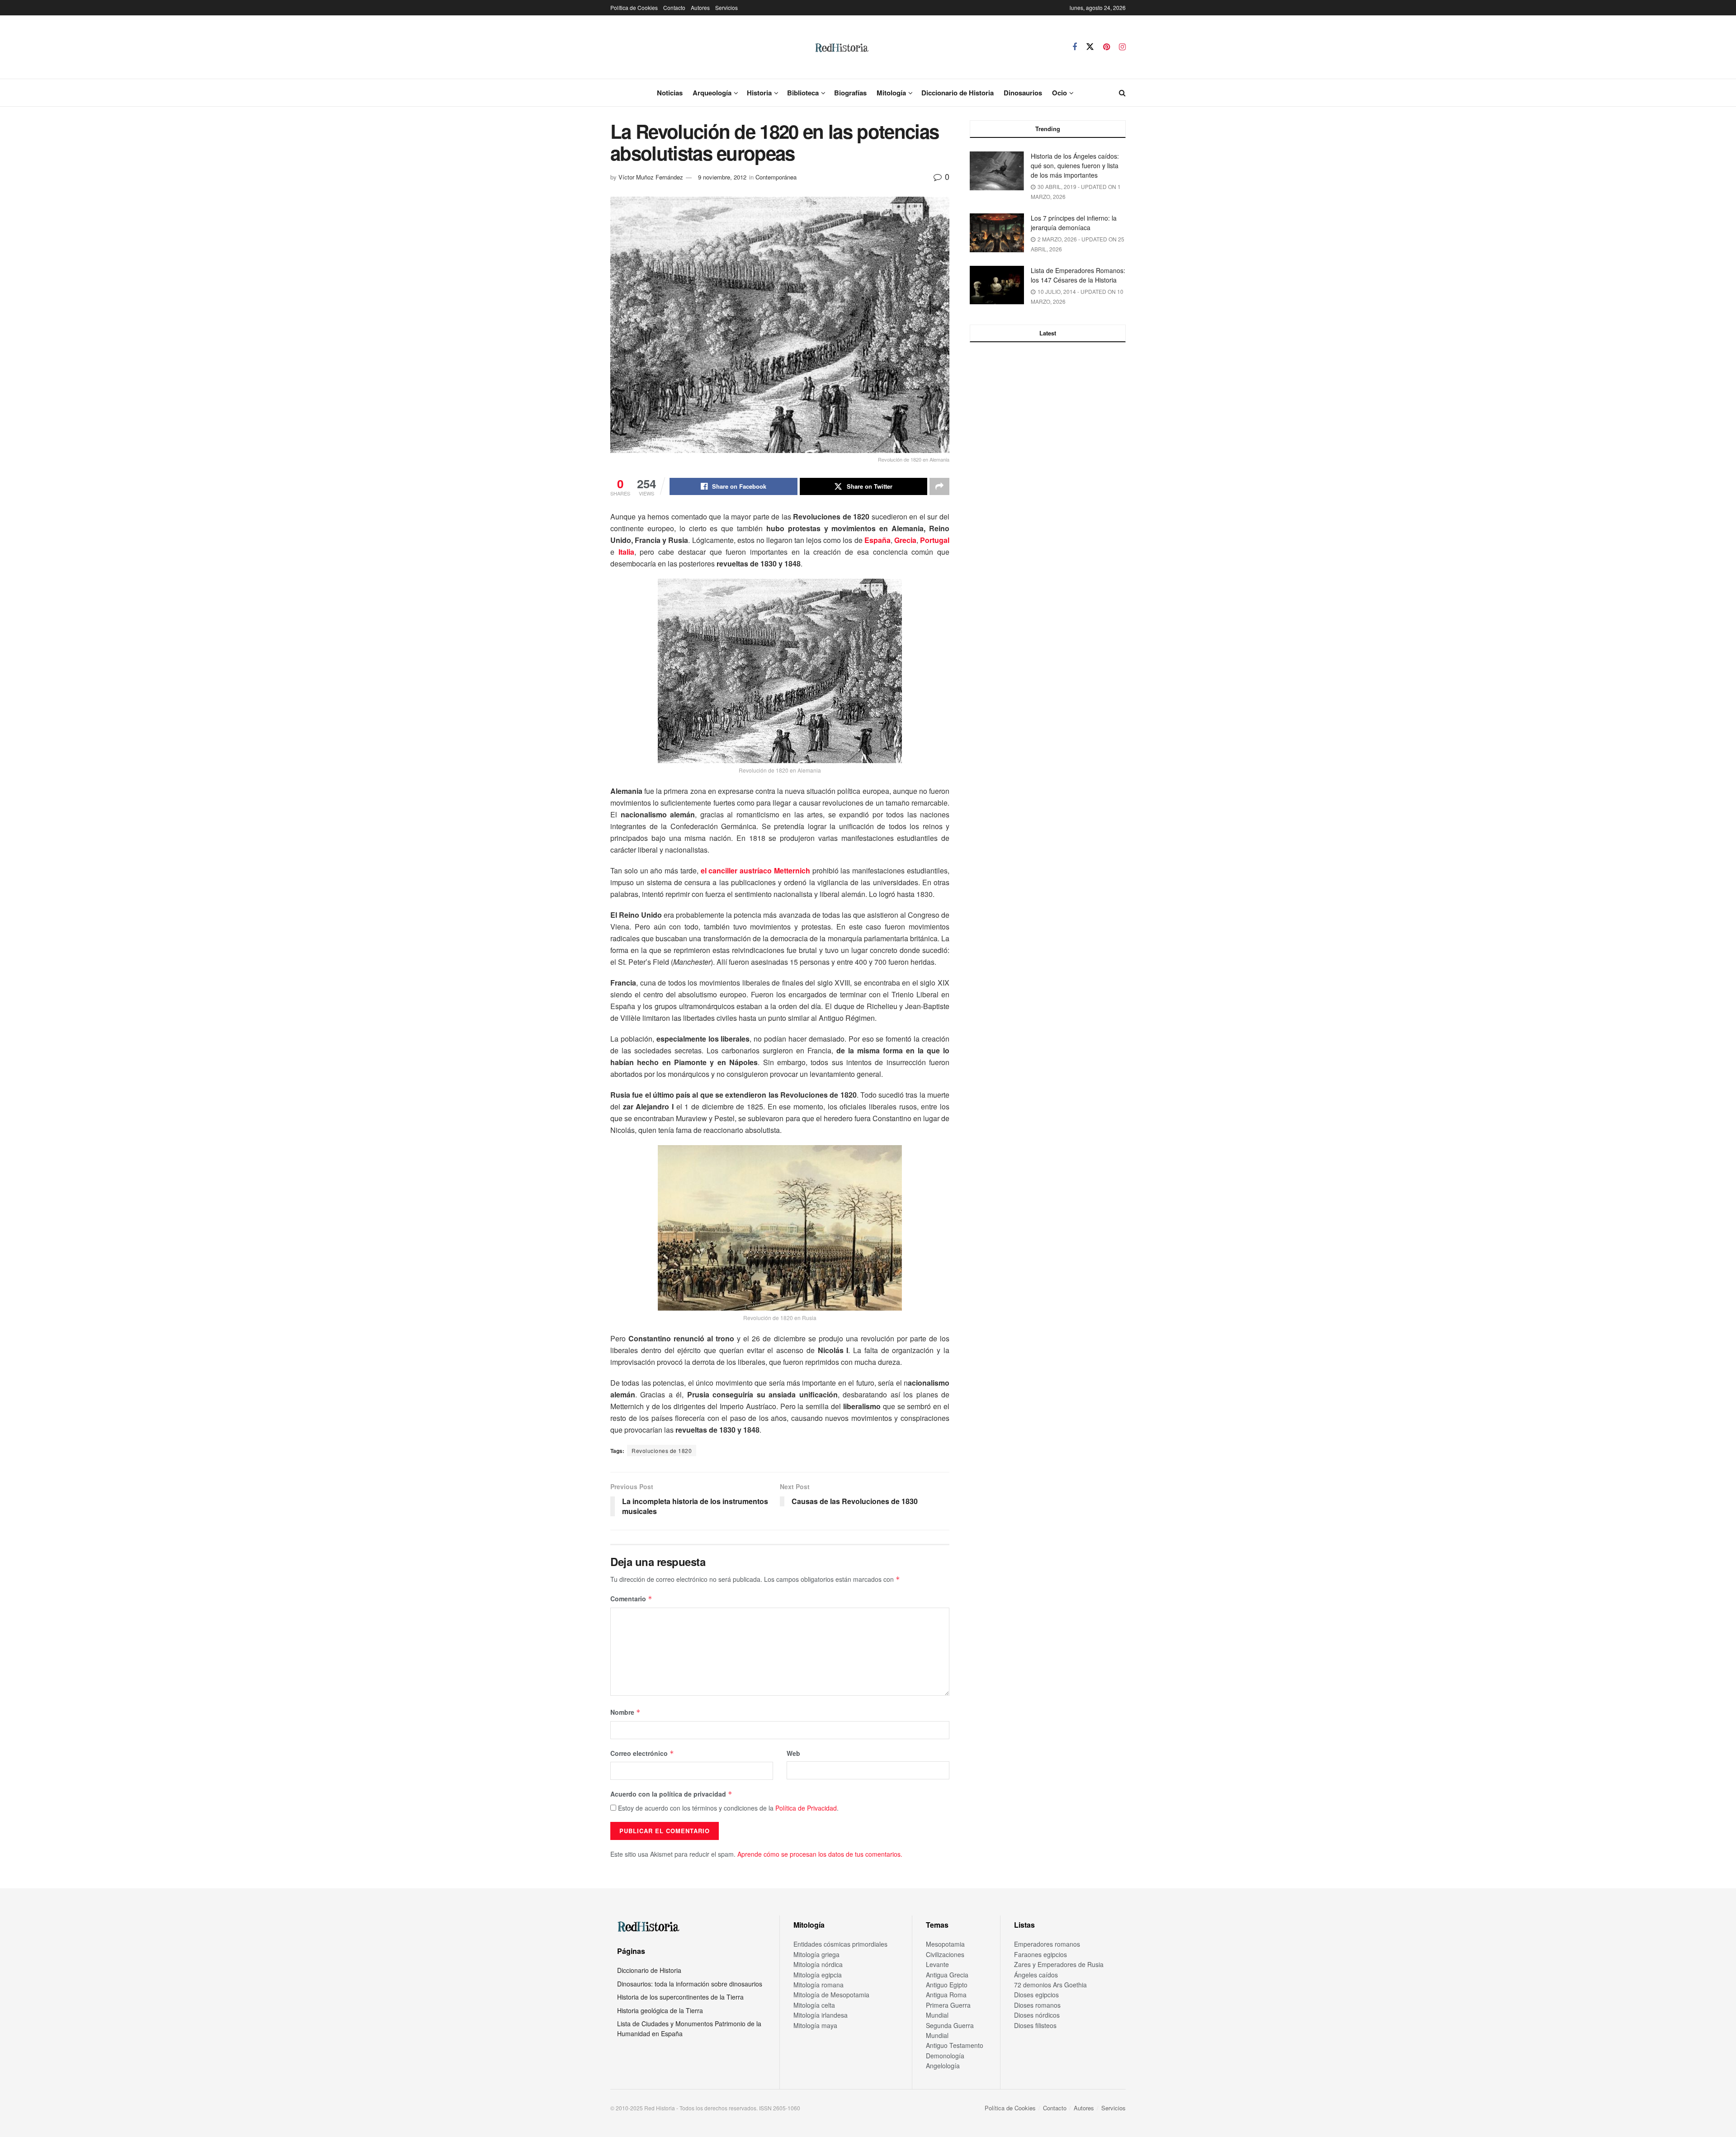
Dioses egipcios (1036, 1995)
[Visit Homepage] (841, 47)
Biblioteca (803, 93)
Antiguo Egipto (947, 1985)
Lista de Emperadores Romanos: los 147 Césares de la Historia (1078, 275)
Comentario (631, 1599)
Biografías (850, 93)
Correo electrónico (642, 1753)
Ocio (1059, 93)
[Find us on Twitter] (1090, 47)
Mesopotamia (945, 1944)
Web (793, 1753)
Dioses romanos (1037, 2005)
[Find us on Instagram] (1122, 47)
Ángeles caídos (1036, 1975)
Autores (700, 7)
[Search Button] (1122, 93)
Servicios (726, 7)
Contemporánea (776, 177)
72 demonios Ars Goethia (1050, 1985)
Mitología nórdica (818, 1964)
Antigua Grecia (947, 1975)
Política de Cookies (634, 7)
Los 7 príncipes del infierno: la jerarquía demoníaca (1074, 223)
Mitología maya (815, 2025)
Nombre (625, 1712)
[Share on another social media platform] (939, 486)
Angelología (943, 2066)
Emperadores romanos (1047, 1944)
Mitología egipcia (818, 1975)
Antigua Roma (946, 1995)
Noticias (670, 93)
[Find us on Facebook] (1075, 47)
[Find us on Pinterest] (1106, 47)
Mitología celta (814, 2005)
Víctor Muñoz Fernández (651, 177)
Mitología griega (816, 1954)
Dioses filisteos (1035, 2025)
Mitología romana (818, 1985)
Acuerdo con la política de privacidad (671, 1794)
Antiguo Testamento (955, 2045)
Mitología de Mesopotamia (831, 1995)
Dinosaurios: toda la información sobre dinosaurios (690, 1984)
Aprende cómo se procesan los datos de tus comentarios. (820, 1854)
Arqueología (712, 93)
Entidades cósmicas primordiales (840, 1944)
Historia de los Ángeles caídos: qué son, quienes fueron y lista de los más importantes (1075, 165)
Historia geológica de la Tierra (660, 2010)
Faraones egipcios (1040, 1954)
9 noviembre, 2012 (722, 177)
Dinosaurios (1023, 93)
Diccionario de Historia (958, 93)
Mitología (891, 93)
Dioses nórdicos (1037, 2015)
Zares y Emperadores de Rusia (1059, 1964)
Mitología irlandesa (821, 2015)
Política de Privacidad (806, 1808)
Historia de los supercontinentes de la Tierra (680, 1997)
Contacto (674, 7)
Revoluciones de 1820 (662, 1451)
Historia (759, 93)
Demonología (945, 2056)
